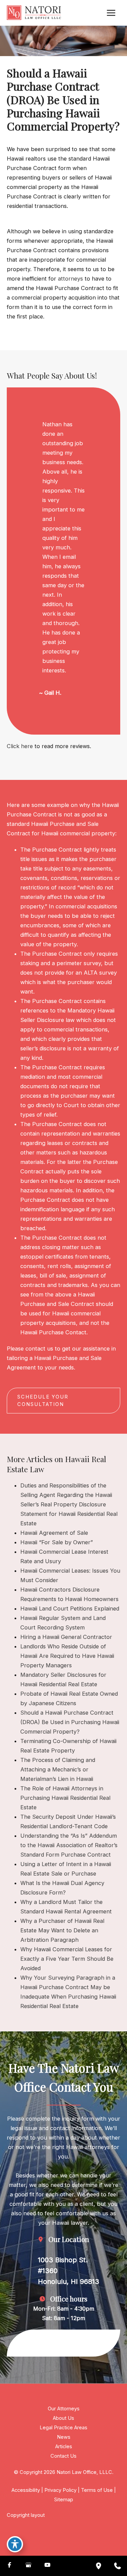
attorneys (70, 279)
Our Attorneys (64, 2409)
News (64, 2437)
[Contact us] (118, 2566)
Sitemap (64, 2500)
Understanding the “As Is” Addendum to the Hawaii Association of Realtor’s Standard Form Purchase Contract (69, 1845)
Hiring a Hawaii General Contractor (66, 1637)
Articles (64, 2447)
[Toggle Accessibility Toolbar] (15, 2544)
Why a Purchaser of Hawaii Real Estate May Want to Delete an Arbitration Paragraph (62, 1930)
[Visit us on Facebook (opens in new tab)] (9, 2566)
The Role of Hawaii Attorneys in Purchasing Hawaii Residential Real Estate (65, 1798)
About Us (63, 2418)
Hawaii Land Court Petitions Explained (70, 1608)
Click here (20, 746)
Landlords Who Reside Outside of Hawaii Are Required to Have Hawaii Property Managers (67, 1656)
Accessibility (26, 2490)
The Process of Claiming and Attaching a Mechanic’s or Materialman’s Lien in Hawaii (58, 1769)
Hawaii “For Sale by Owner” (57, 1542)
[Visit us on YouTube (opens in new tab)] (47, 2566)
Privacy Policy (60, 2490)
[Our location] (99, 2566)
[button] (63, 1401)
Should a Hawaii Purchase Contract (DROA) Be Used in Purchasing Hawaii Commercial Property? (70, 1722)
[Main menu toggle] (111, 13)
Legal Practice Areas (63, 2428)
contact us (39, 1349)
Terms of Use (97, 2490)
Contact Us (63, 2456)
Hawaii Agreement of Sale (54, 1533)
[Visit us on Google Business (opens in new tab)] (28, 2566)
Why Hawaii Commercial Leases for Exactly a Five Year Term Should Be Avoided (67, 1959)
